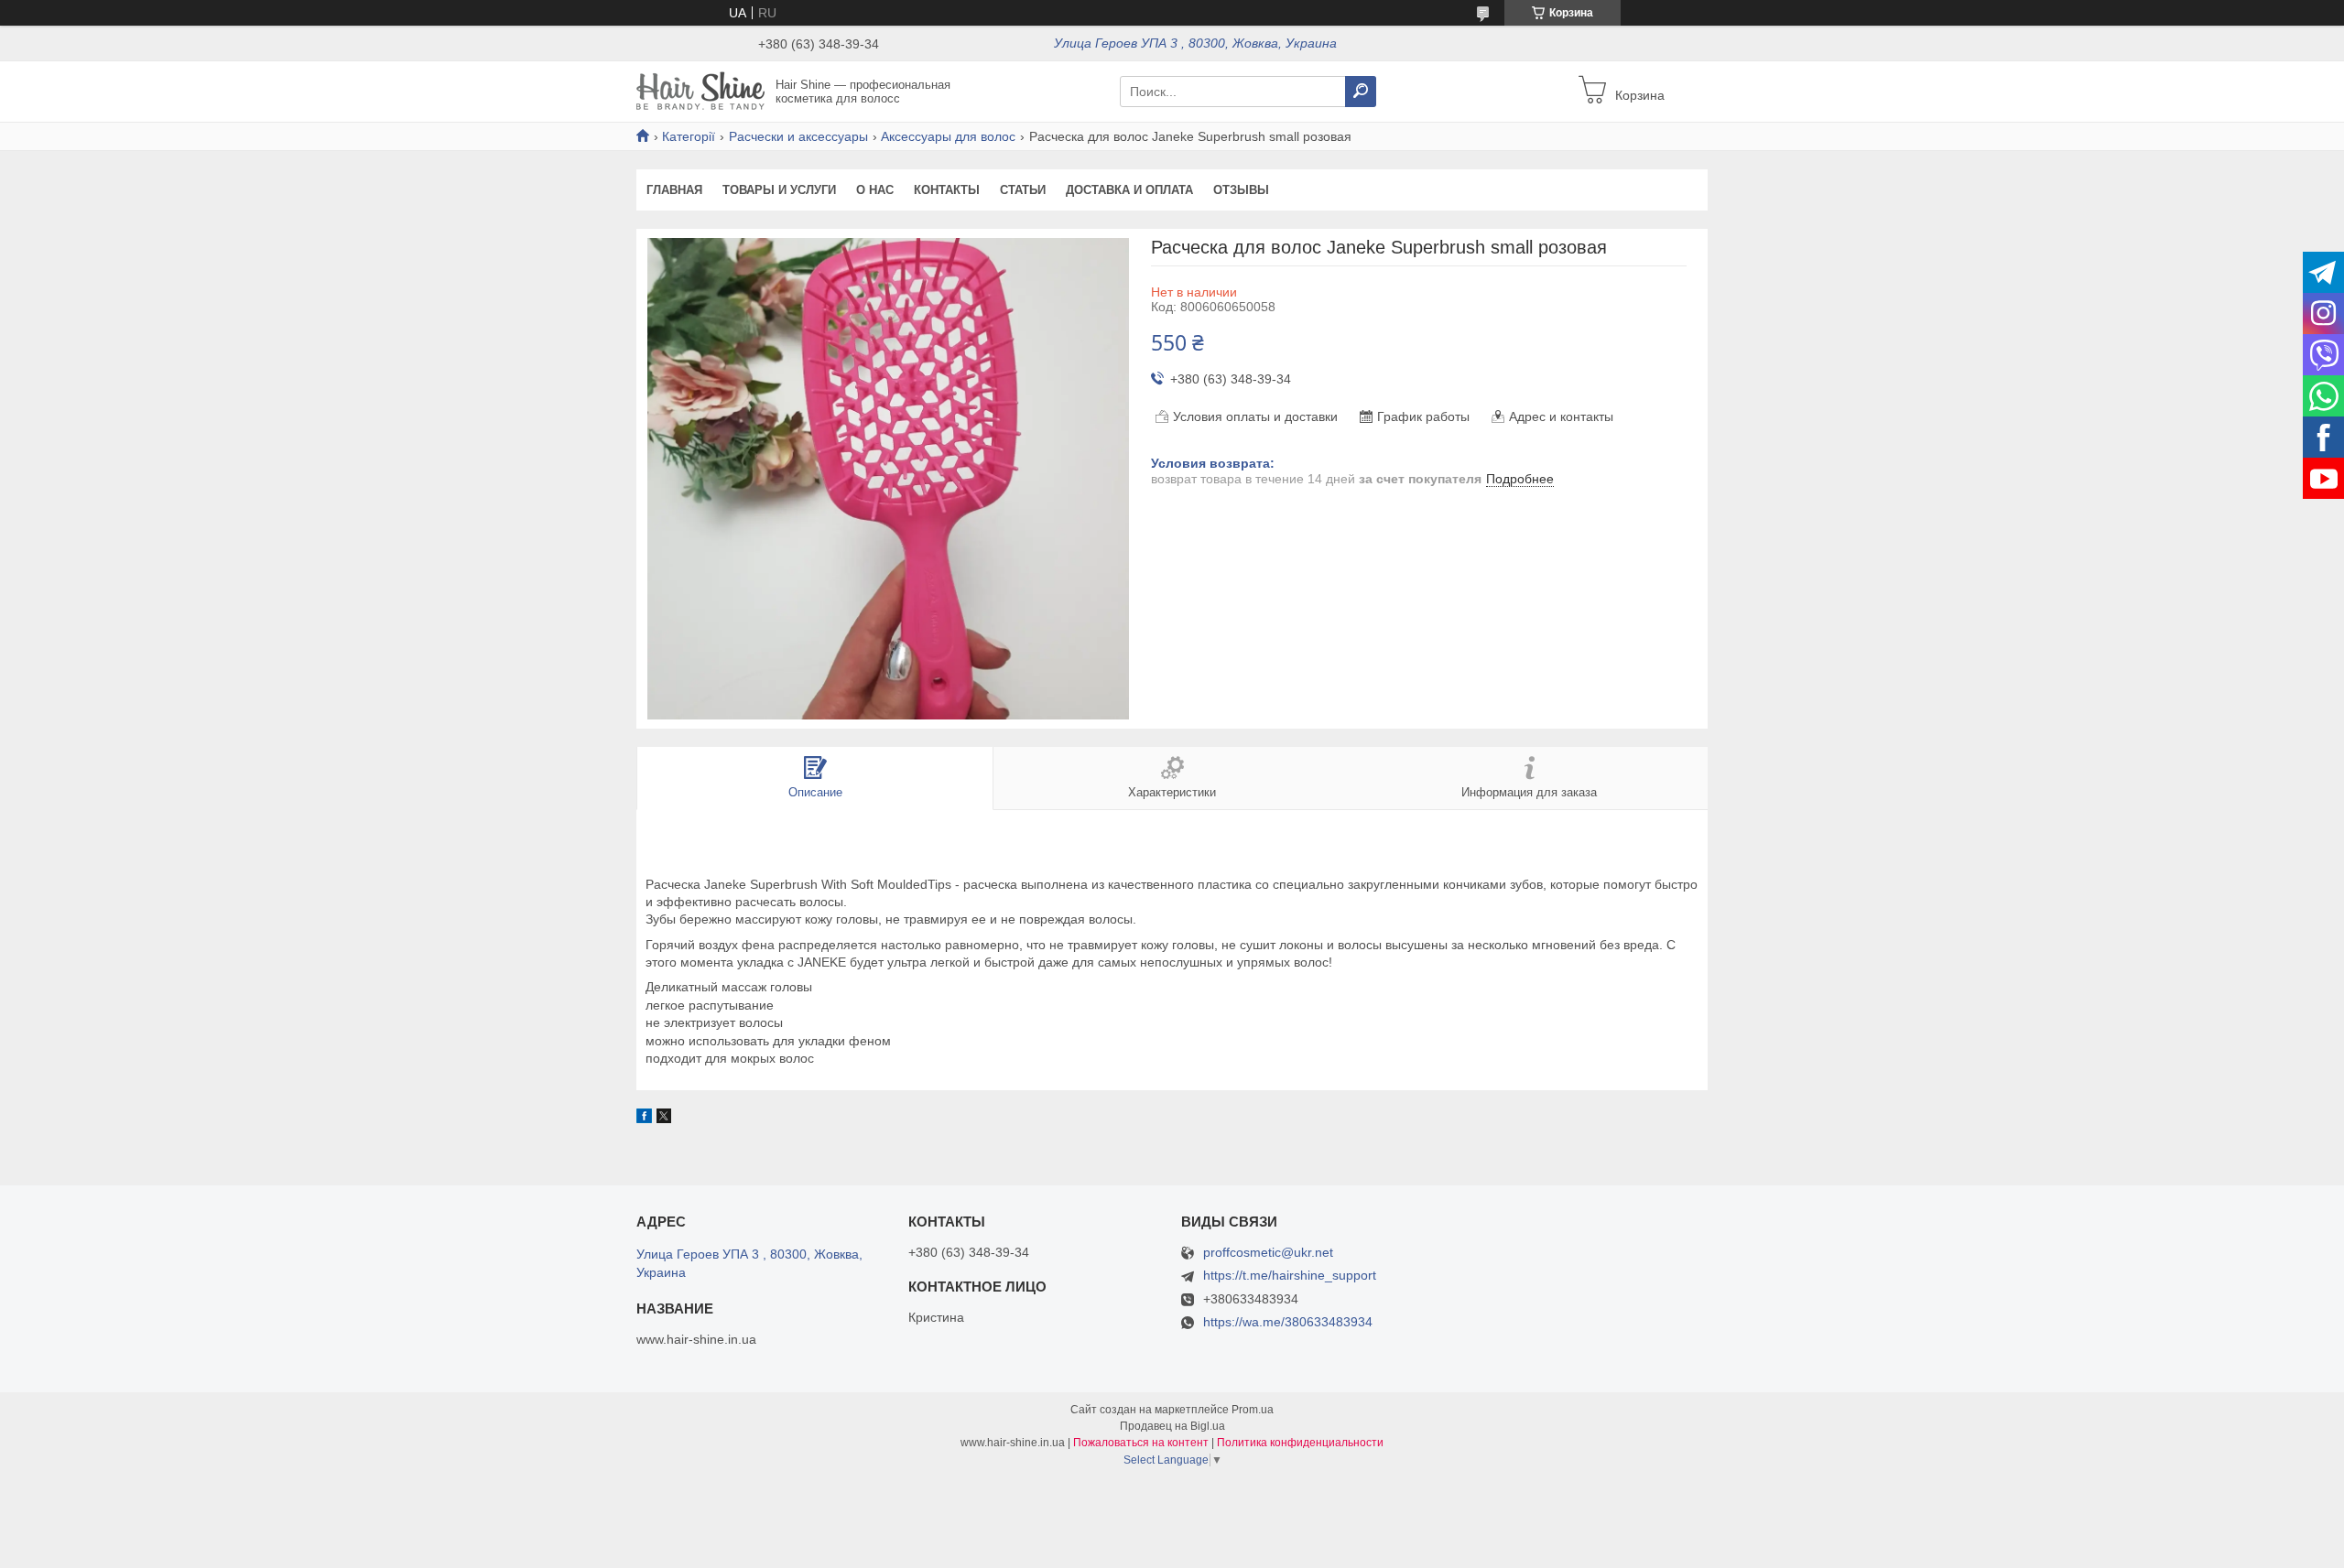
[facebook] (644, 1119)
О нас (875, 190)
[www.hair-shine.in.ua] (700, 91)
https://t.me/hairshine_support (1290, 1275)
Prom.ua (1253, 1410)
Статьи (1023, 190)
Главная (674, 190)
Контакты (947, 190)
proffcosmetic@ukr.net (1268, 1253)
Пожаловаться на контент (1141, 1443)
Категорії (689, 136)
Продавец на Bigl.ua (1172, 1426)
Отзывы (1241, 190)
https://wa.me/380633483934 (1288, 1322)
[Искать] (1361, 92)
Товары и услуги (779, 190)
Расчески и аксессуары (798, 136)
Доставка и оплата (1129, 190)
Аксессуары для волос (948, 136)
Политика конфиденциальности (1300, 1443)
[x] (664, 1119)
